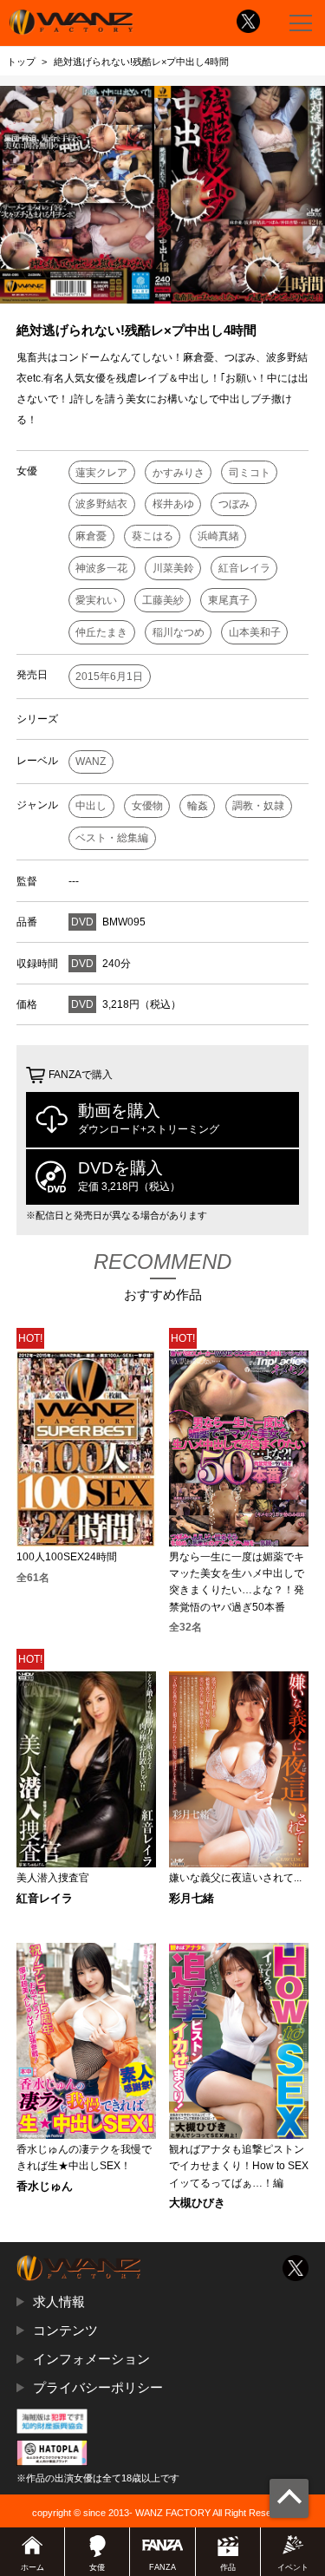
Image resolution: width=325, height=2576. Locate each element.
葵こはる (153, 536)
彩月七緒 (192, 1899)
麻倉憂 (91, 536)
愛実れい (96, 600)
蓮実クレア (101, 473)
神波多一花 (101, 568)
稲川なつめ (179, 632)
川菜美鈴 (173, 568)
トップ (21, 62)
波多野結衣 (101, 504)
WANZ (91, 762)
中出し (91, 806)
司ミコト (250, 473)
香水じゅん (45, 2187)
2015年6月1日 (109, 677)
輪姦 (198, 806)
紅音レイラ (244, 568)
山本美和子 (255, 632)
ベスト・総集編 (112, 838)
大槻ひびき (197, 2203)
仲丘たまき (101, 632)
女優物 (147, 806)
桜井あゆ (173, 504)
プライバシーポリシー (98, 2387)
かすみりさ (179, 473)
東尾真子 (229, 600)
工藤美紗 (163, 600)
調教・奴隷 (258, 806)
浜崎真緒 (218, 536)
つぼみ (234, 504)
